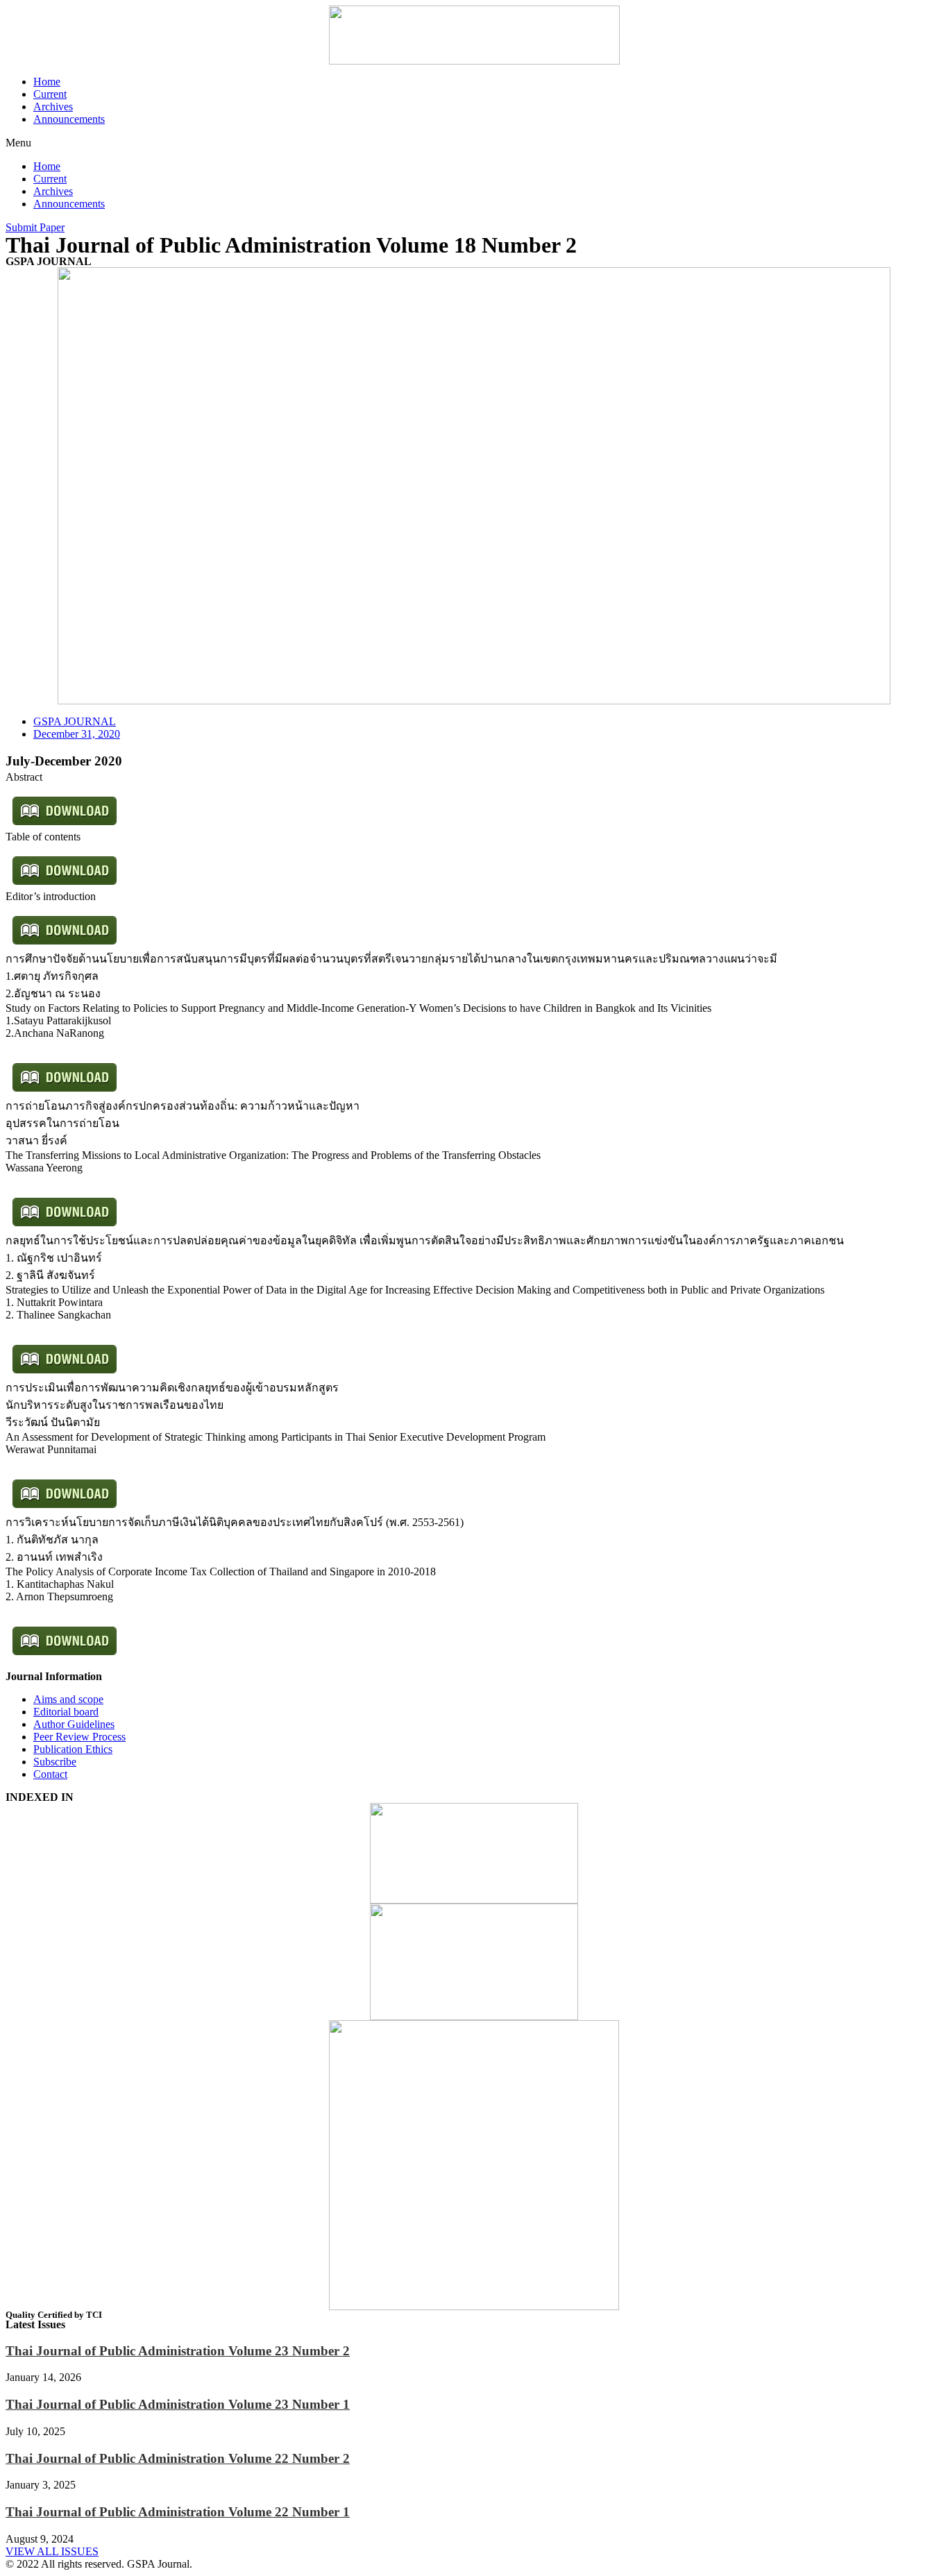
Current (50, 94)
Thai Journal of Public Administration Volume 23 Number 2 (178, 2351)
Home (47, 82)
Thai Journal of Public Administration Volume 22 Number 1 (178, 2512)
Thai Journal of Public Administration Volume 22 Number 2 (178, 2458)
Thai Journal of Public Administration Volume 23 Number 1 (178, 2404)
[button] (474, 143)
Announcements (69, 119)
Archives (53, 107)
